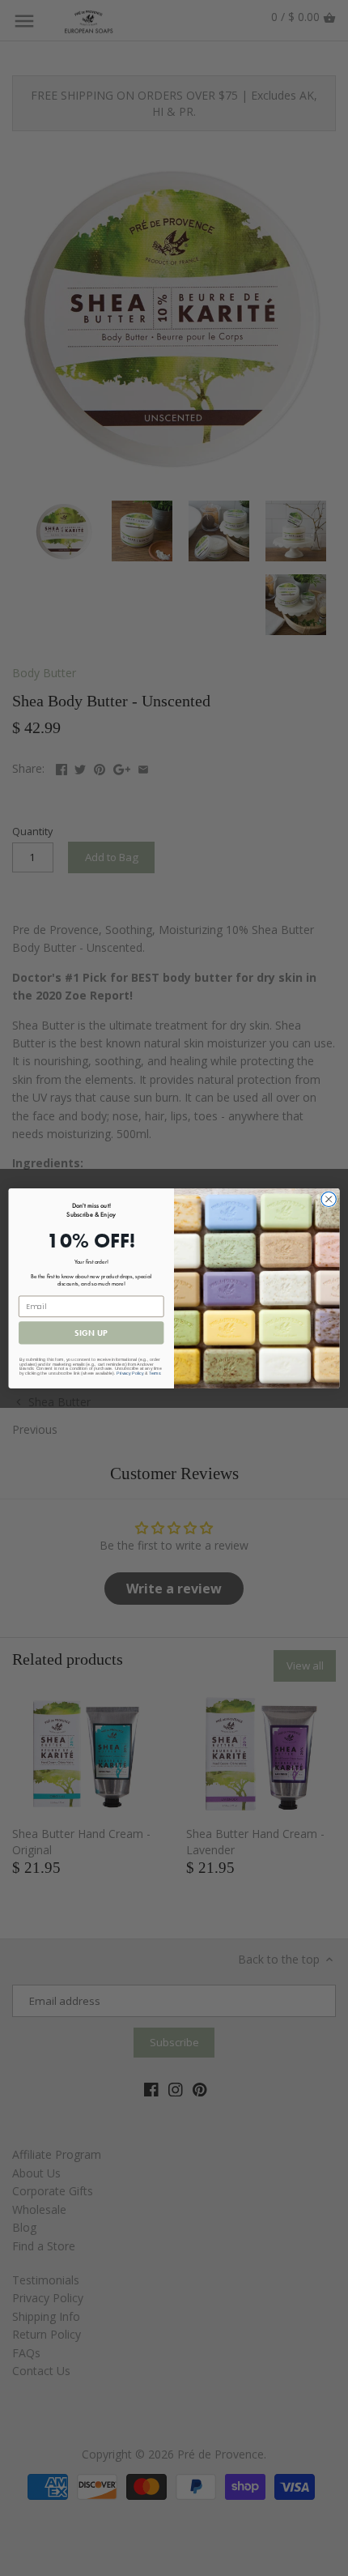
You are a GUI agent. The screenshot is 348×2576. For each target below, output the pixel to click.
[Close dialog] (329, 1199)
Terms (155, 1373)
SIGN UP (91, 1333)
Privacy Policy (130, 1373)
